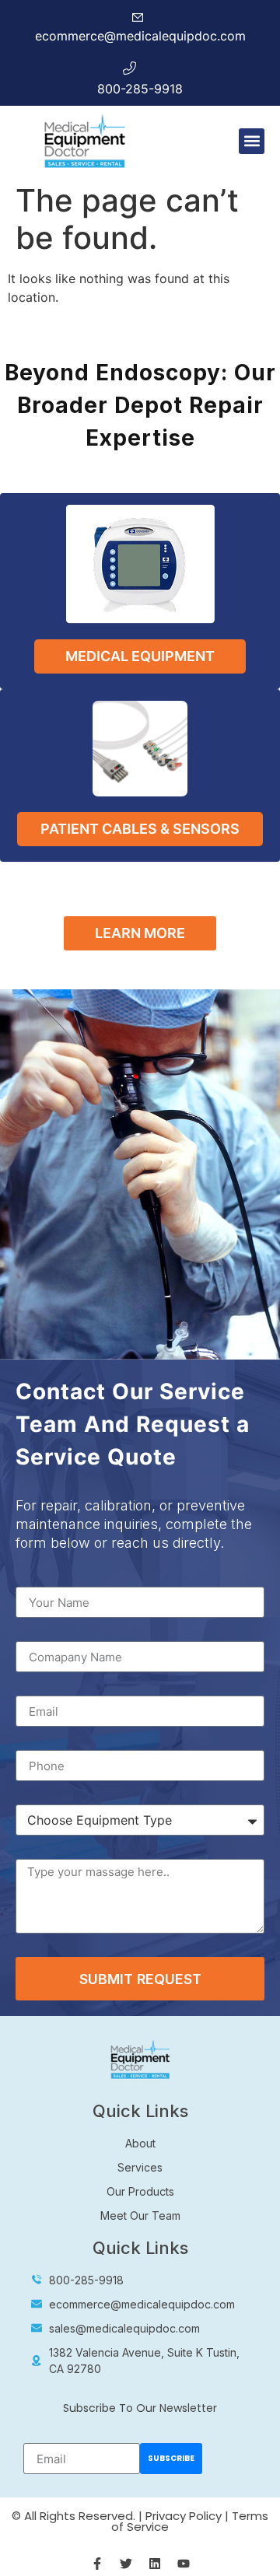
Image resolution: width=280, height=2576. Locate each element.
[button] (252, 141)
